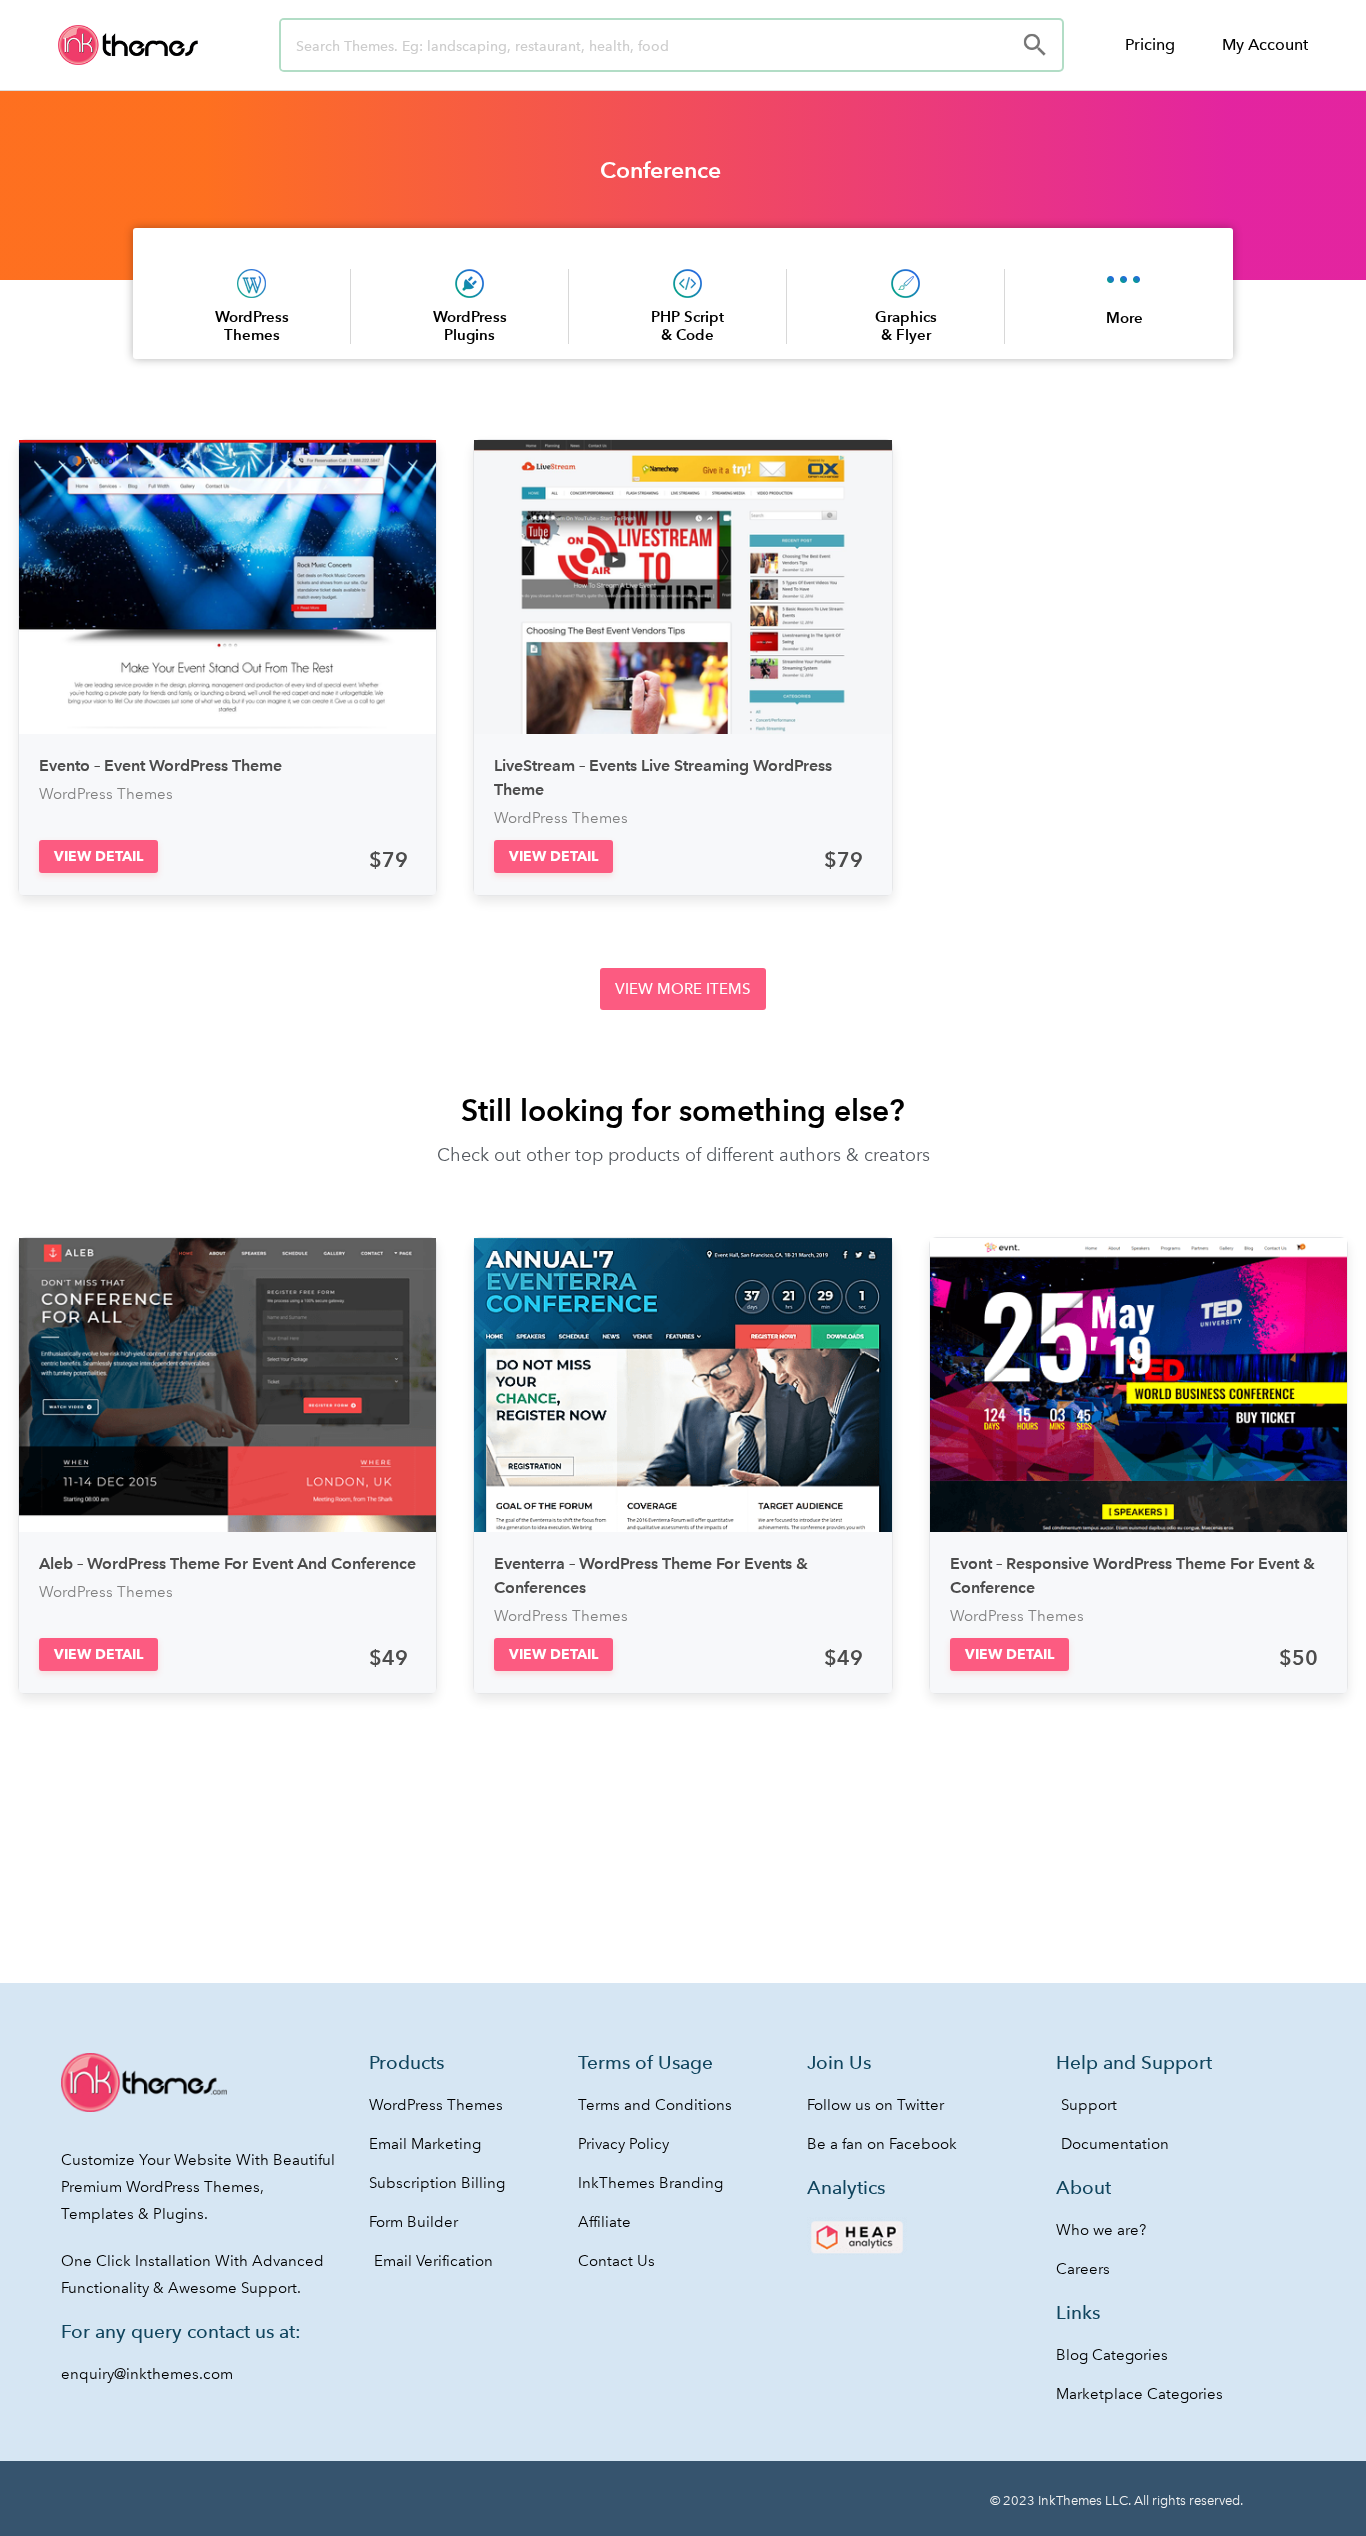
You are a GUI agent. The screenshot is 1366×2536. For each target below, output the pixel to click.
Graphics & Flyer (906, 325)
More (1124, 317)
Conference (660, 170)
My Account (1265, 44)
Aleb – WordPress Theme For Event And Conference (227, 1563)
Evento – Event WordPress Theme (160, 765)
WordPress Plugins (470, 325)
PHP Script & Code (687, 325)
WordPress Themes (252, 325)
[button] (98, 856)
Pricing (1150, 44)
